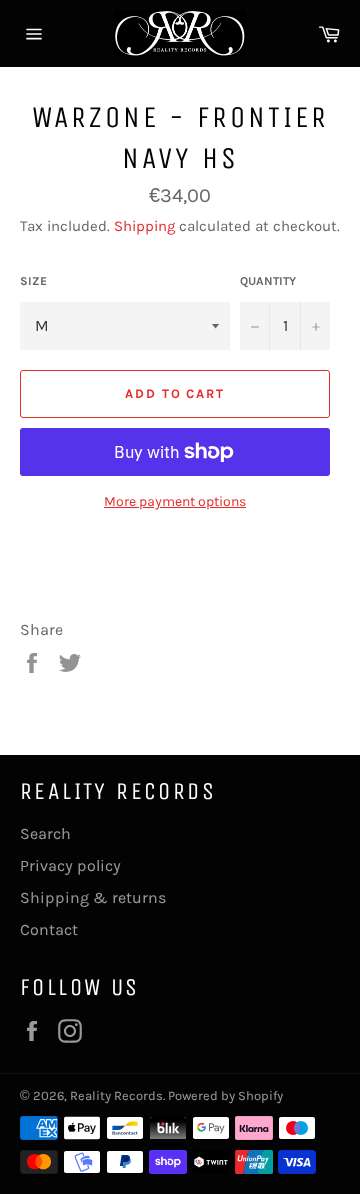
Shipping (144, 226)
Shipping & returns (93, 897)
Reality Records (116, 1095)
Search (45, 833)
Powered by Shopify (225, 1095)
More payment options (175, 501)
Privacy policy (70, 865)
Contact (49, 929)
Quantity (268, 281)
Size (33, 281)
